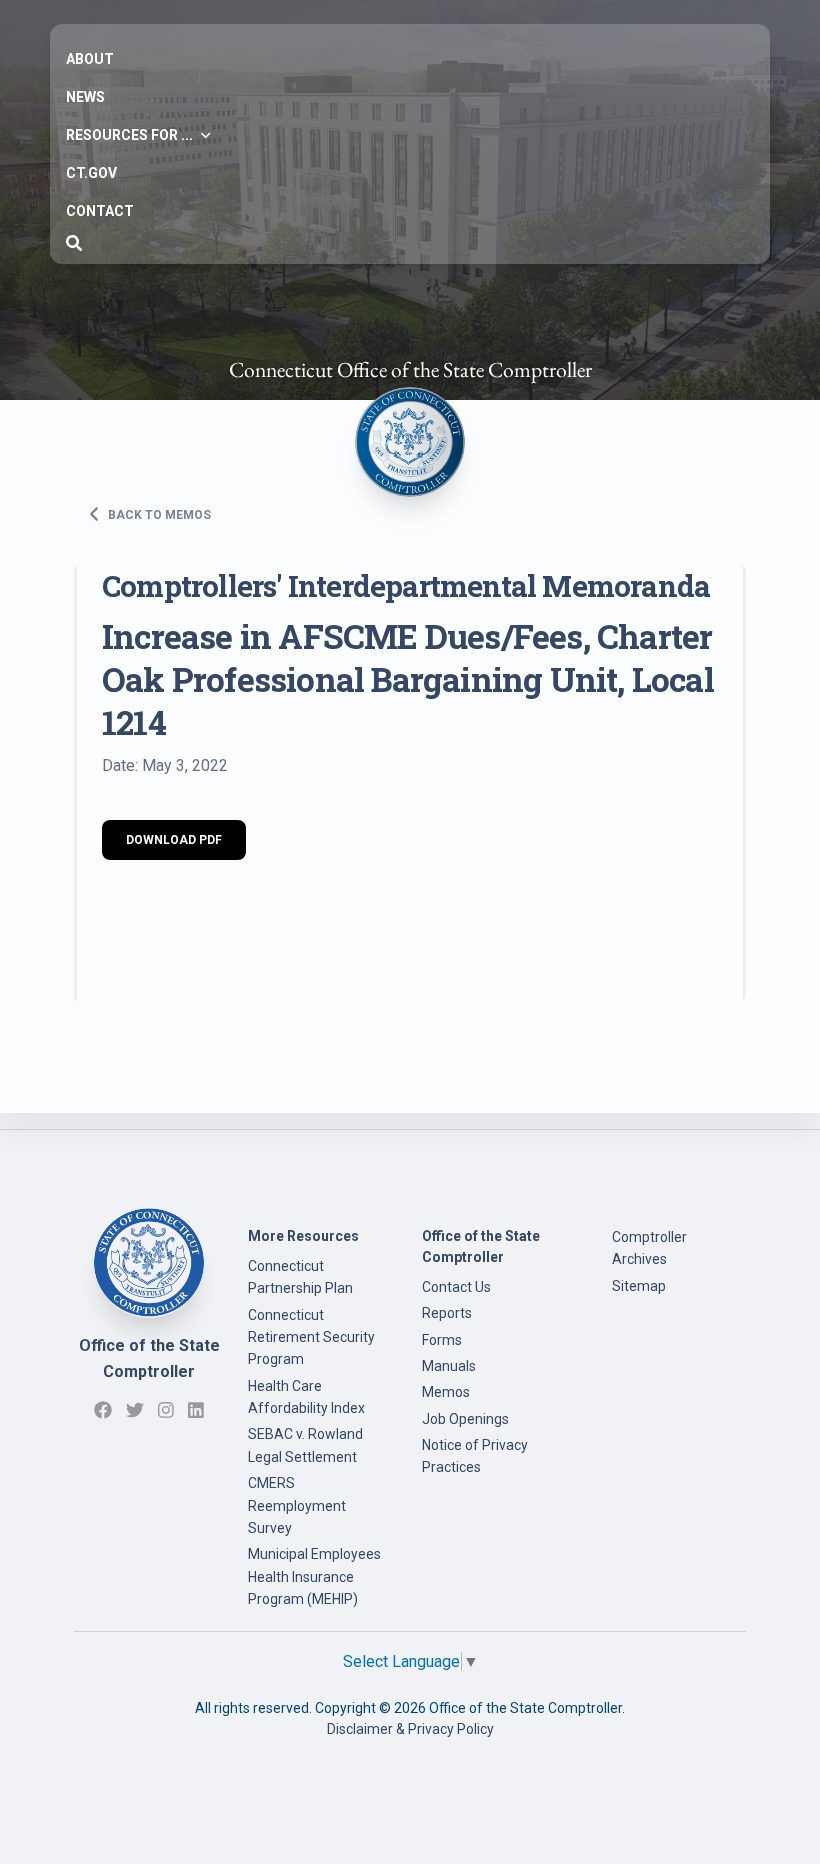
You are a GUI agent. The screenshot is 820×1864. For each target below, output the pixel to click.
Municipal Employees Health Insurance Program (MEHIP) (314, 1576)
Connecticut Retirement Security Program (311, 1337)
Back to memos (158, 514)
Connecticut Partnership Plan (300, 1277)
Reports (447, 1313)
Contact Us (456, 1287)
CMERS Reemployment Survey (297, 1505)
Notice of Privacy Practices (475, 1456)
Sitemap (639, 1286)
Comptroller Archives (649, 1248)
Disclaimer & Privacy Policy (410, 1729)
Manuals (449, 1366)
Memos (446, 1392)
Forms (442, 1340)
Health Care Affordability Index (306, 1397)
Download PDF (174, 840)
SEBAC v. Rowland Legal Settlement (305, 1445)
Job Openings (465, 1419)
